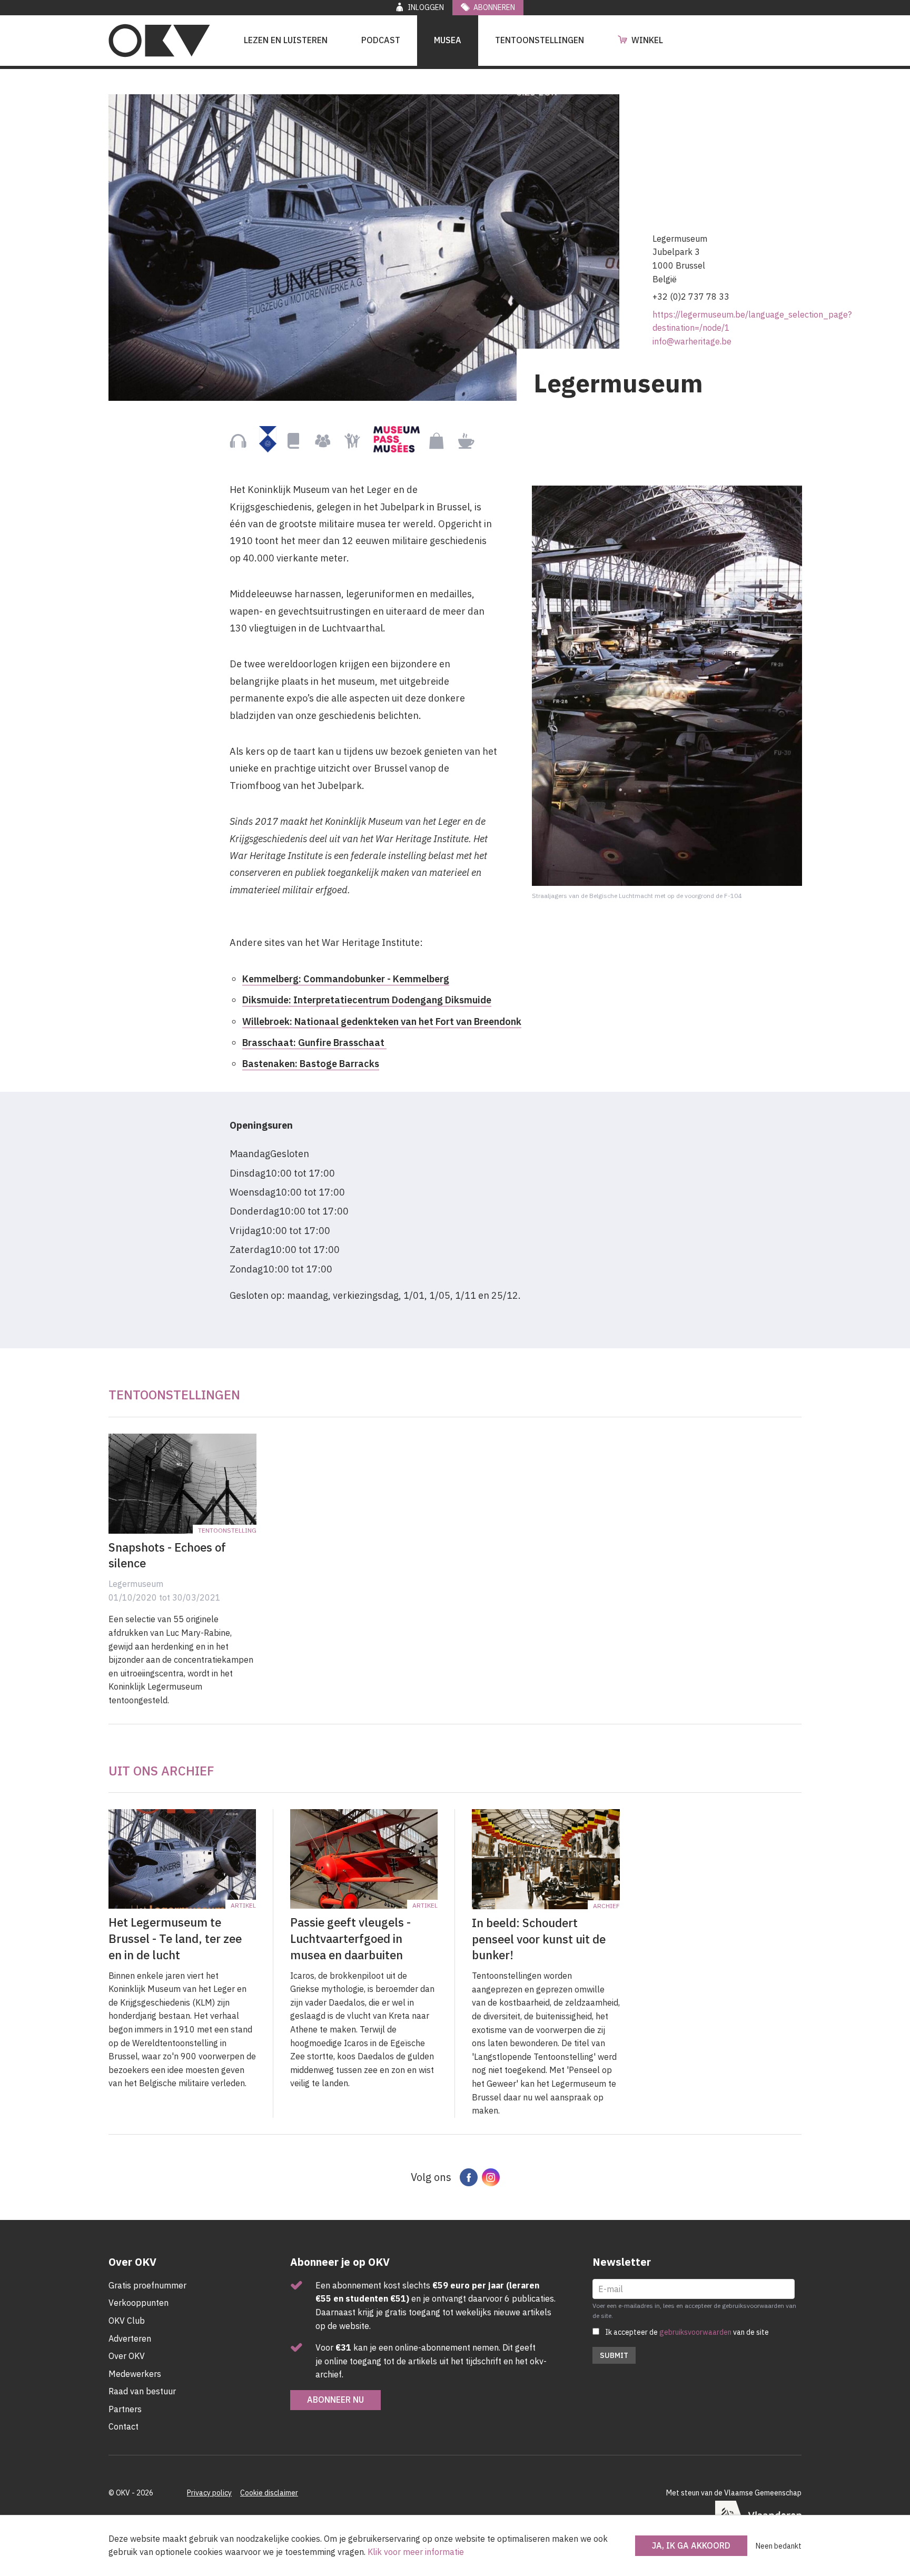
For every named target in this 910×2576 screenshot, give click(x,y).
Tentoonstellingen (540, 40)
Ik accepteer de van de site (687, 2332)
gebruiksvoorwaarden (695, 2332)
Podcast (381, 40)
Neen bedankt (779, 2546)
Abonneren (494, 7)
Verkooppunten (139, 2303)
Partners (125, 2409)
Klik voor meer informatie (416, 2552)
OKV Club (127, 2321)
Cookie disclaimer (269, 2493)
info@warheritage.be (692, 341)
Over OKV (127, 2356)
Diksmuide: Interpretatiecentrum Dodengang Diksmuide (367, 1000)
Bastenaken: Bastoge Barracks (311, 1064)
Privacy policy (209, 2493)
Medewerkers (135, 2374)
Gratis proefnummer (147, 2285)
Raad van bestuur (142, 2391)
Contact (123, 2426)
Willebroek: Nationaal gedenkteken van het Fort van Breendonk (382, 1021)
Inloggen (426, 7)
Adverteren (130, 2338)
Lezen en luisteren (286, 40)
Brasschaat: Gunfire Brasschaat (314, 1043)
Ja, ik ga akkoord (691, 2545)
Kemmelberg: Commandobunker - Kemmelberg (346, 979)
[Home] (159, 41)
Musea (448, 40)
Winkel (647, 40)
